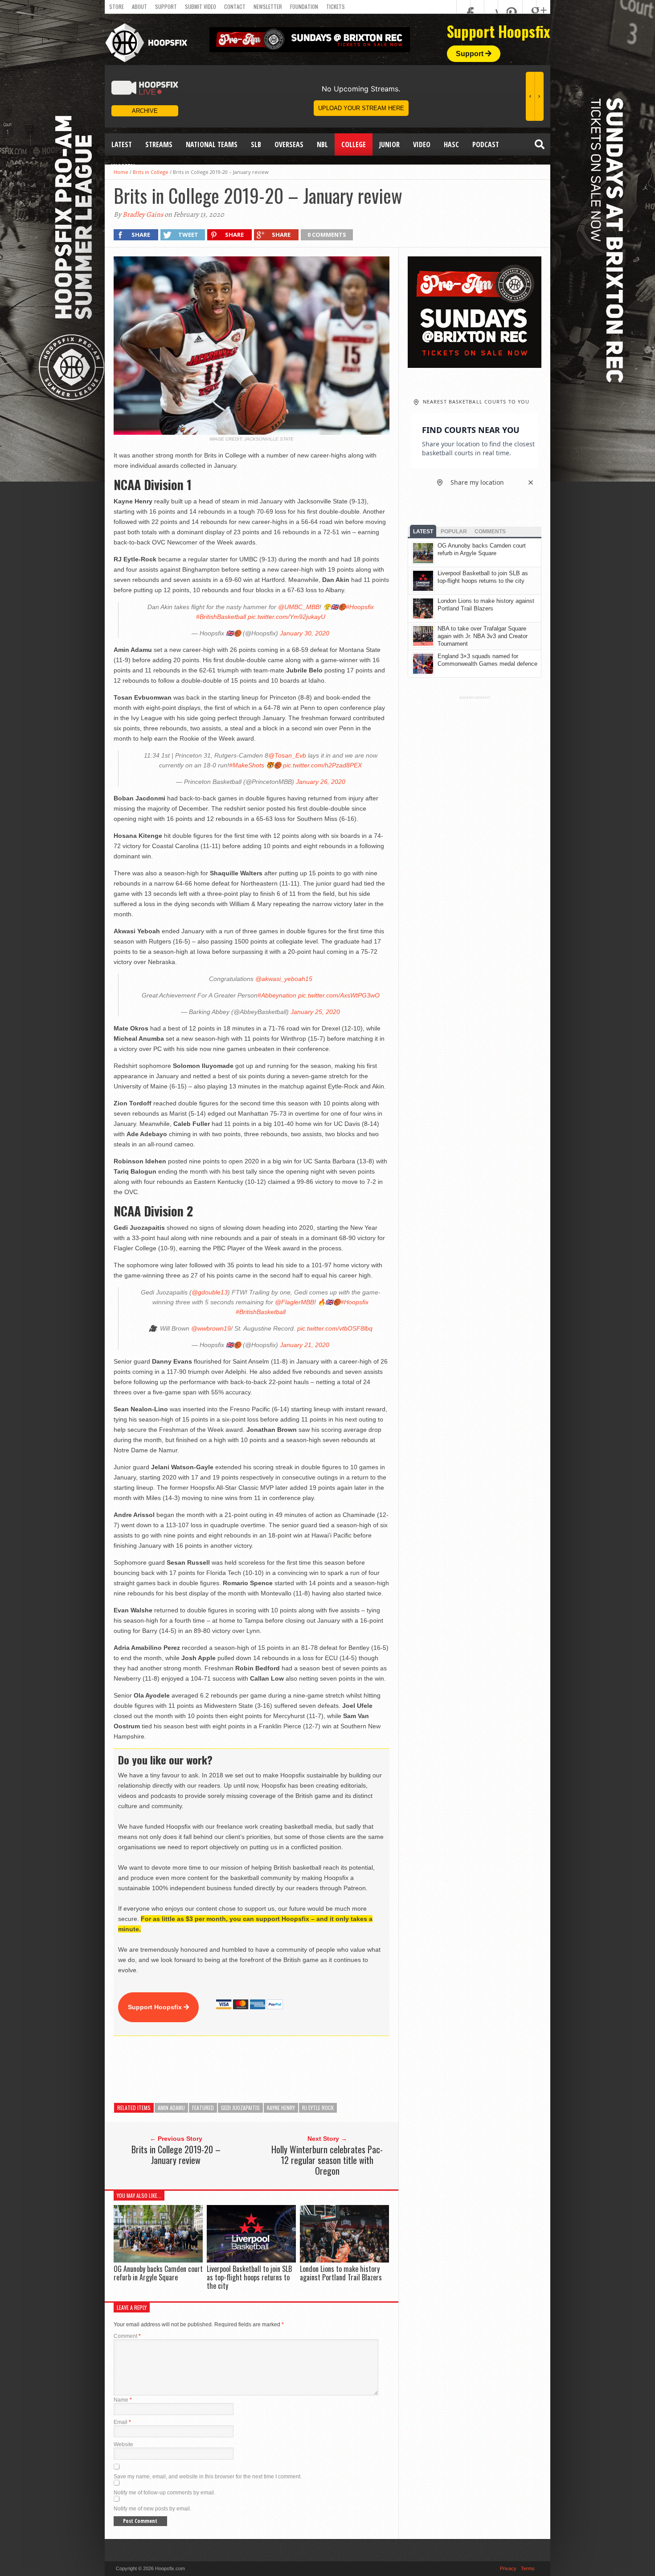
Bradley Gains (143, 214)
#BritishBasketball (221, 617)
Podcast (486, 144)
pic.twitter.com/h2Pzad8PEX (322, 765)
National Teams (212, 144)
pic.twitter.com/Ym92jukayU (287, 617)
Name (123, 2400)
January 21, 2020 (305, 1345)
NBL (322, 144)
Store (117, 6)
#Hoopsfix (360, 607)
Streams (159, 144)
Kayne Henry (281, 2108)
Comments (490, 532)
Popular (454, 532)
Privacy (508, 2568)
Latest (122, 144)
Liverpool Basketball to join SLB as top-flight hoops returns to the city (249, 2277)
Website (123, 2444)
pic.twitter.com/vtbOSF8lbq (335, 1328)
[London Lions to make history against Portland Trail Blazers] (344, 2260)
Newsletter (268, 6)
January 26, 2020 (321, 782)
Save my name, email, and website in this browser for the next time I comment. (208, 2477)
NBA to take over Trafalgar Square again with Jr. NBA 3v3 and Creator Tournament (483, 636)
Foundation (304, 6)
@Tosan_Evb (287, 755)
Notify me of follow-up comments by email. (164, 2493)
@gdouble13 (210, 1292)
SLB (256, 144)
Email (122, 2422)
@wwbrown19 (211, 1328)
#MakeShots (247, 765)
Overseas (289, 144)
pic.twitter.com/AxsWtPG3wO (339, 995)
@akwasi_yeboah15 (284, 979)
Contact (235, 6)
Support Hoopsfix (156, 2007)
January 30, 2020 (305, 633)
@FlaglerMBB (295, 1302)
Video (422, 144)
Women (123, 167)
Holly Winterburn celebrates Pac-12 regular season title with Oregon (327, 2160)
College (354, 144)
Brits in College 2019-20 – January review (176, 2155)
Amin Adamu (171, 2108)
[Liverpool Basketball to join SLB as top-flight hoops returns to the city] (251, 2260)
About (139, 6)
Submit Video (201, 6)
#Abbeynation (277, 995)
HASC (451, 144)
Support (166, 6)
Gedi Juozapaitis (240, 2108)
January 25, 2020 (315, 1012)
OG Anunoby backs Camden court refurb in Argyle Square (158, 2273)
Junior (389, 144)
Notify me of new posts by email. (152, 2509)
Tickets (336, 6)
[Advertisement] (276, 2069)
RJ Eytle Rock (318, 2108)
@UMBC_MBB (299, 607)
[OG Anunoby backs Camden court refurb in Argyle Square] (158, 2260)
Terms (528, 2568)
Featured (203, 2108)
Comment (127, 2336)
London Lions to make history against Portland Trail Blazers (341, 2273)
